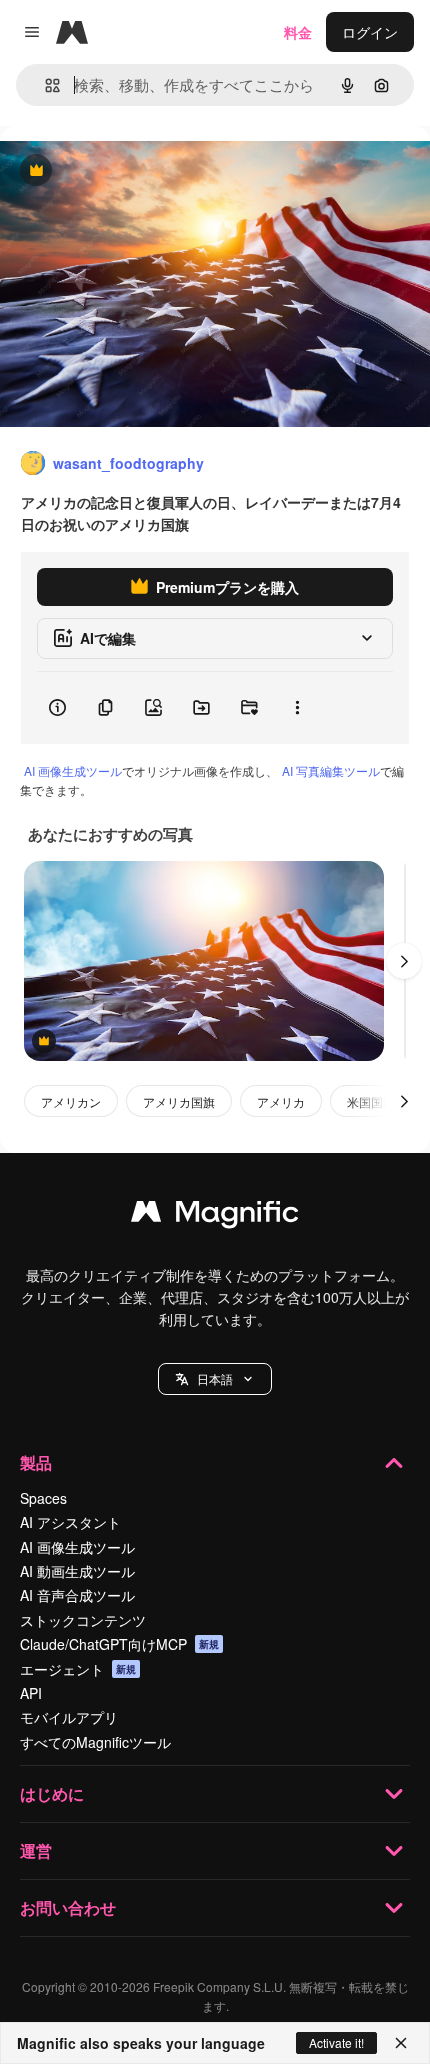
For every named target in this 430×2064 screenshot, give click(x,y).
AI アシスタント (70, 1522)
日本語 (215, 1378)
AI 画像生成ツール (73, 770)
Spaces (43, 1498)
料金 (298, 32)
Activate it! (336, 2042)
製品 (36, 1462)
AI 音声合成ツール (77, 1595)
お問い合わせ (68, 1907)
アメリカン (71, 1101)
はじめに (52, 1793)
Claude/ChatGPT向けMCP (119, 1644)
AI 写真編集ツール (331, 770)
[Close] (401, 2043)
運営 (36, 1850)
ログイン (370, 32)
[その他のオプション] (297, 708)
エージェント (78, 1669)
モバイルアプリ (69, 1717)
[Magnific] (215, 1216)
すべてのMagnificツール (95, 1742)
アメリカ (281, 1101)
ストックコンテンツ (83, 1620)
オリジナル (137, 171)
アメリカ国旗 (179, 1101)
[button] (215, 1379)
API (31, 1693)
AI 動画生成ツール (77, 1571)
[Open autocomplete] (44, 85)
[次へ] (404, 961)
